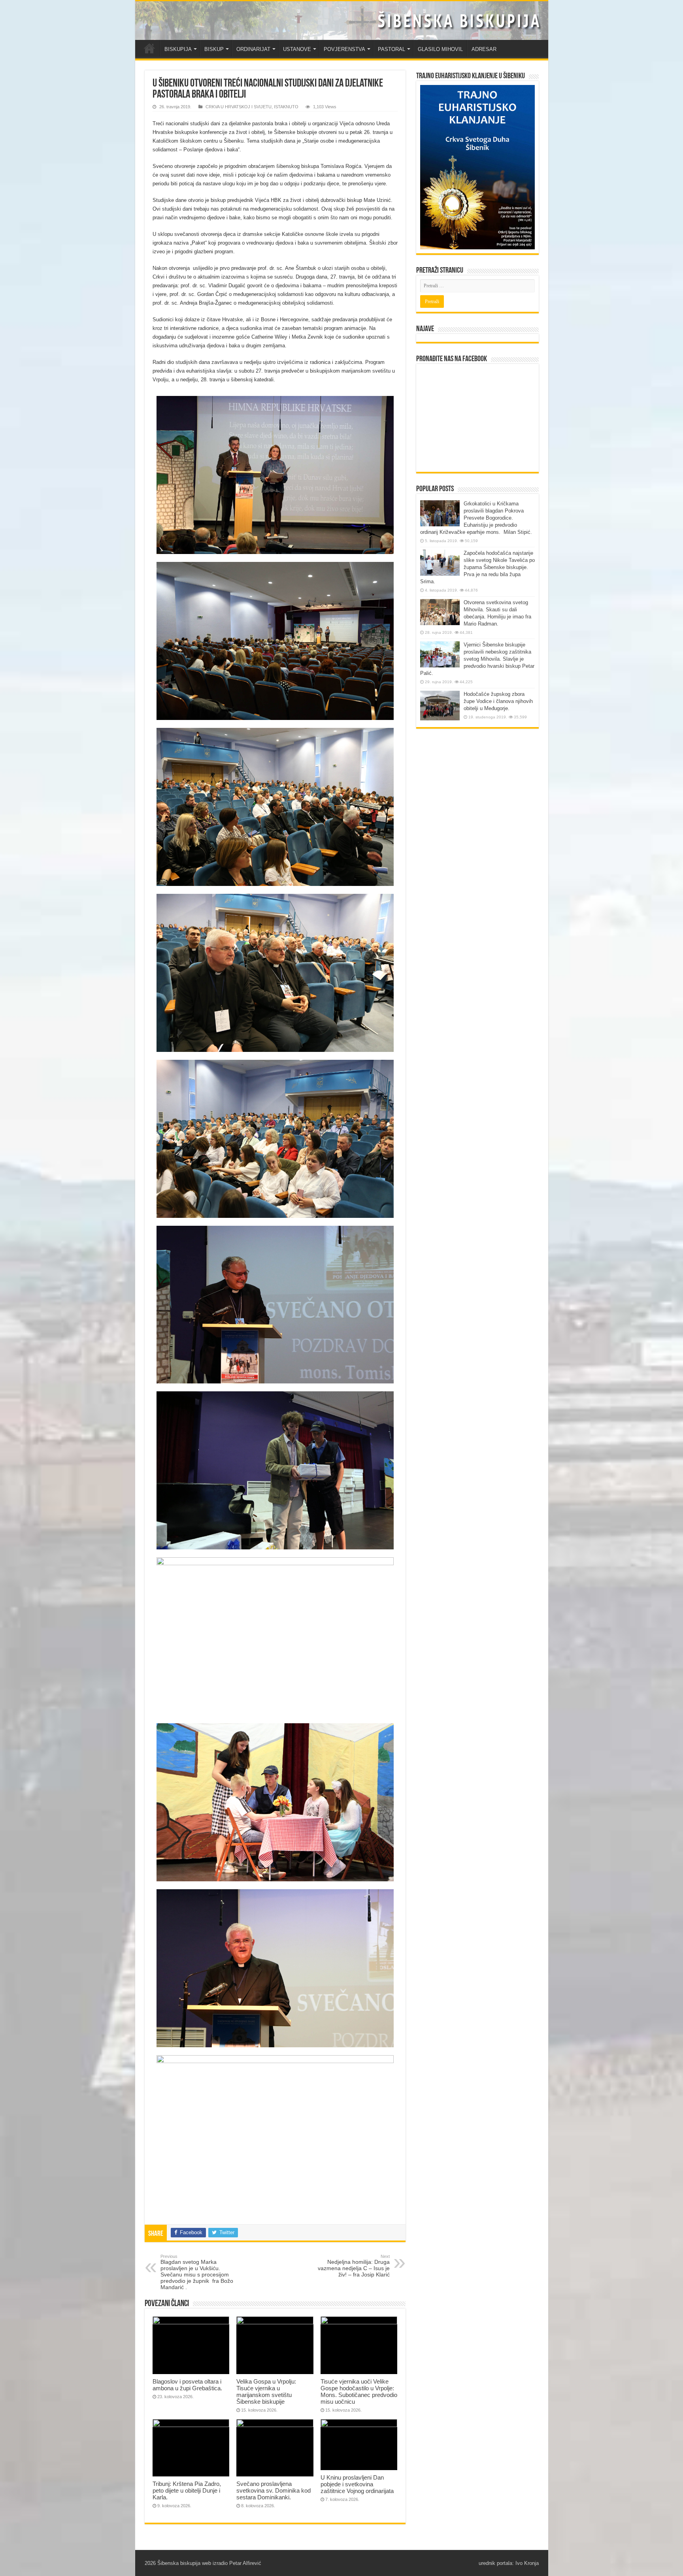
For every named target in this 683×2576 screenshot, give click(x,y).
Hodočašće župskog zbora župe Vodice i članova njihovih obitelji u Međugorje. (498, 701)
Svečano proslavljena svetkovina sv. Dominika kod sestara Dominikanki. (274, 2490)
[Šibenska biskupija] (342, 21)
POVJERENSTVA (344, 49)
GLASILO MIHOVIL (440, 49)
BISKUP (214, 49)
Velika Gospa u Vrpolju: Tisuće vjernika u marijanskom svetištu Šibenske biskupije (266, 2391)
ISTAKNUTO (286, 107)
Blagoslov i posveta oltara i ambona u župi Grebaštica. (187, 2385)
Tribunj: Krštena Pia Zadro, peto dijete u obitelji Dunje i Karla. (187, 2490)
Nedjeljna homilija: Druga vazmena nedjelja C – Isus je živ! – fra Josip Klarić (354, 2266)
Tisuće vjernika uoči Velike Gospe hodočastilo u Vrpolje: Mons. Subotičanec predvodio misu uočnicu (359, 2391)
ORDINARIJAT (253, 49)
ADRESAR (484, 49)
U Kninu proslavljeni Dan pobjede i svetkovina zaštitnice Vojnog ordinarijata (357, 2484)
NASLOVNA (149, 48)
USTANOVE (297, 49)
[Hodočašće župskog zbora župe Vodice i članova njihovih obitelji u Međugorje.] (440, 706)
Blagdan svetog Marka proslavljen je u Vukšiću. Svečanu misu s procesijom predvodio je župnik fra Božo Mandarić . (197, 2272)
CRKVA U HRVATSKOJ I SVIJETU (239, 107)
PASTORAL (391, 49)
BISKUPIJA (178, 49)
